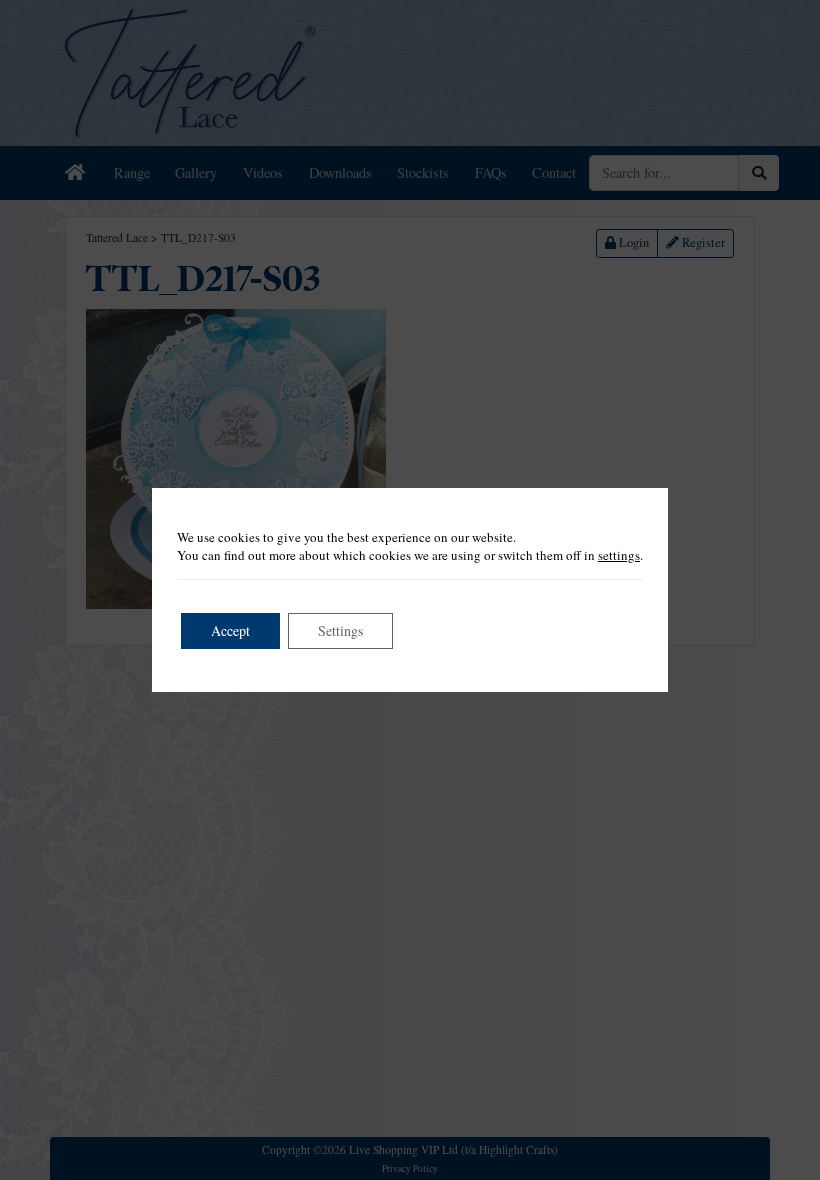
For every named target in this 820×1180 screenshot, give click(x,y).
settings (619, 555)
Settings (340, 630)
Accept (230, 630)
